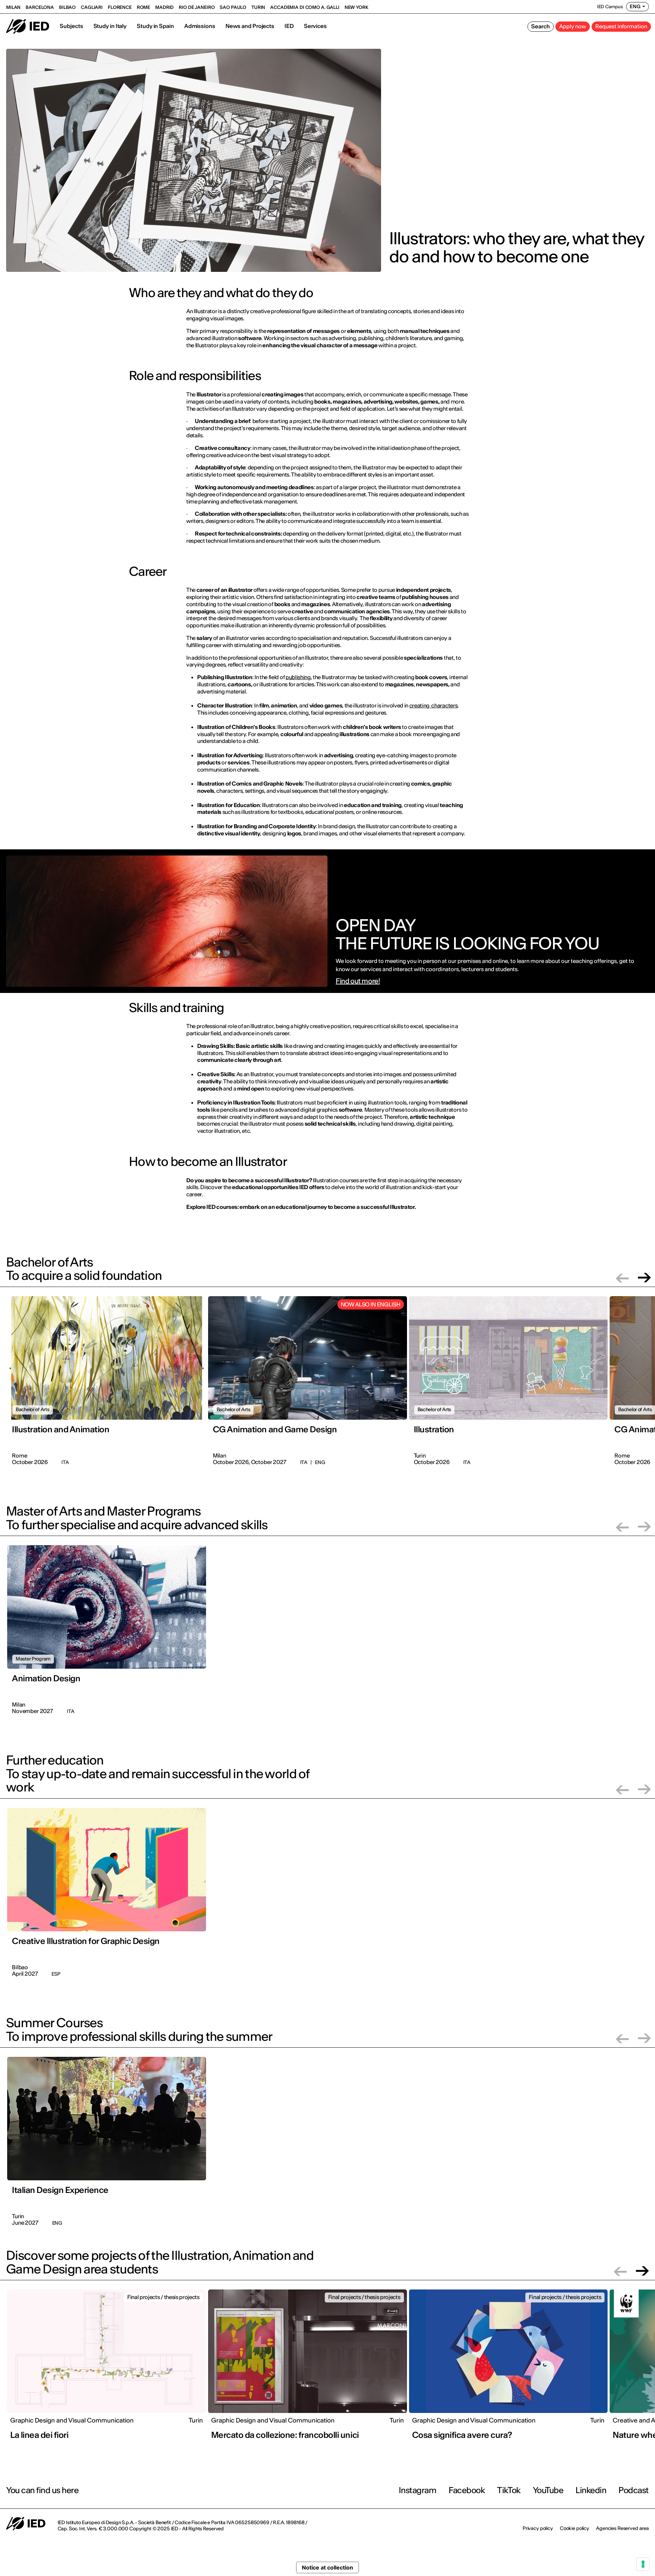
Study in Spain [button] (155, 26)
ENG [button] (635, 6)
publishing (298, 677)
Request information (621, 26)
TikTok (509, 2490)
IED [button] (289, 26)
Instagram (418, 2490)
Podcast (634, 2490)
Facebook (467, 2490)
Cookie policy (574, 2528)
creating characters (434, 705)
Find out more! (358, 981)
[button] (622, 1278)
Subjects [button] (71, 26)
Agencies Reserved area (622, 2528)
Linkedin (591, 2490)
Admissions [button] (200, 26)
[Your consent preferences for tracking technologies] (643, 2564)
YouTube (548, 2490)
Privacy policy (538, 2528)
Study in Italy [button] (110, 26)
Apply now (573, 26)
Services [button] (315, 26)
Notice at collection (327, 2567)
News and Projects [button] (250, 26)
